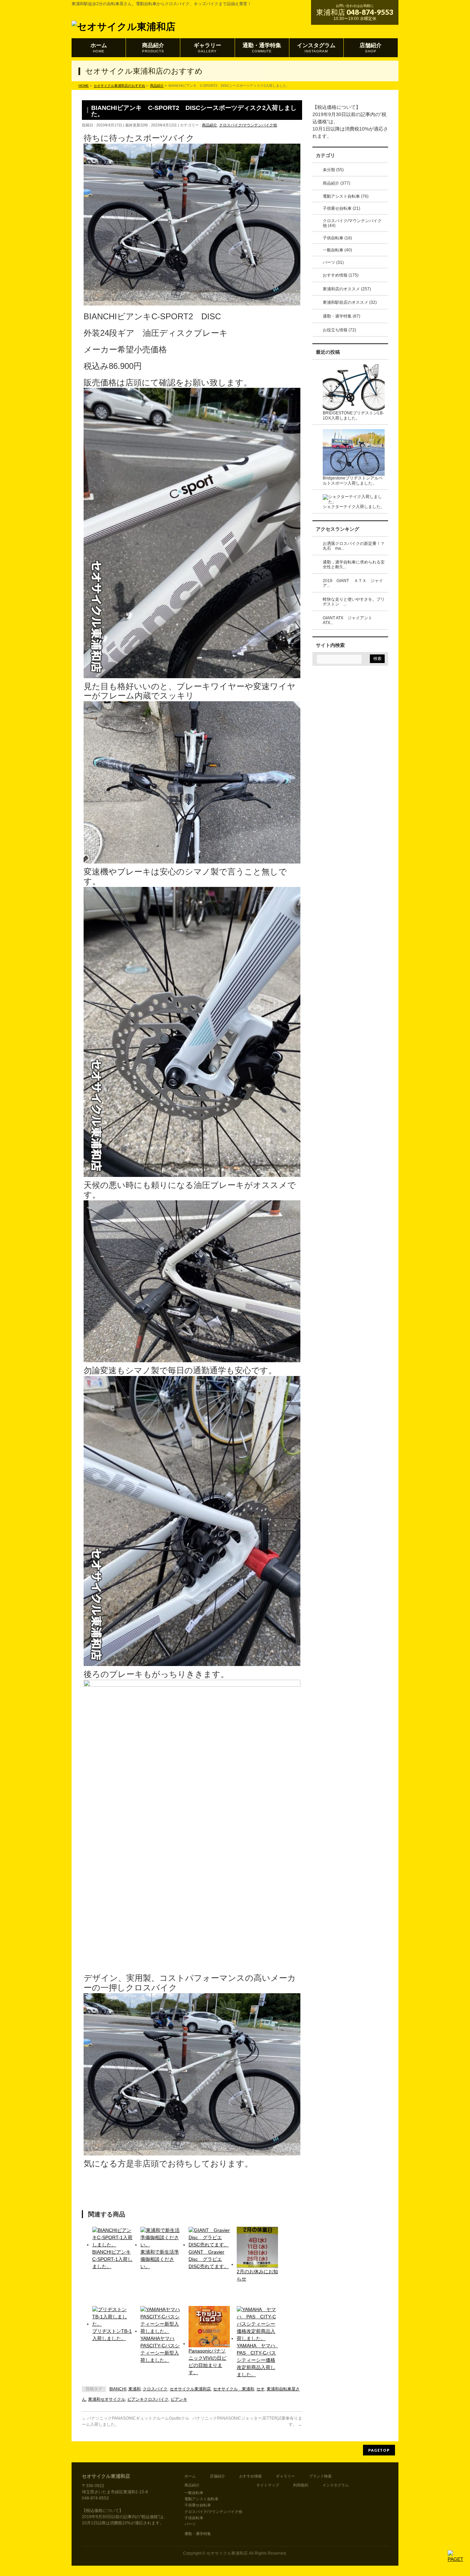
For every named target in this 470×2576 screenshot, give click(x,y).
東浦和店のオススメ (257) (347, 289)
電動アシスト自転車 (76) (346, 196)
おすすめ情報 (250, 2476)
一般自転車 (194, 2493)
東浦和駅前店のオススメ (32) (350, 302)
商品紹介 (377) (337, 183)
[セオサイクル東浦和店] (124, 25)
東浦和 (135, 2389)
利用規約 (301, 2485)
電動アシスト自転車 (201, 2499)
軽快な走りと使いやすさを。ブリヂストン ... (354, 602)
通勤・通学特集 (198, 2534)
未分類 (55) (333, 170)
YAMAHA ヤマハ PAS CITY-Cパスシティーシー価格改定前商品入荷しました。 (257, 2360)
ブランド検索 (320, 2476)
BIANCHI (118, 2389)
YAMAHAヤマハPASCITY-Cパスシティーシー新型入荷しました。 (160, 2349)
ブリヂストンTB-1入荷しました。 (112, 2335)
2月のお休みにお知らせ (257, 2275)
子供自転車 (194, 2518)
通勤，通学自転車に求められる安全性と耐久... (354, 565)
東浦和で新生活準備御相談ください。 (160, 2259)
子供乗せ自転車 (198, 2505)
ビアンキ (179, 2399)
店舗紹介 (217, 2476)
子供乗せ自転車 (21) (341, 208)
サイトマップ (268, 2485)
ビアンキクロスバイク (148, 2399)
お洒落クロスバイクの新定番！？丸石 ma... (354, 546)
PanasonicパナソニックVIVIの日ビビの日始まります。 (207, 2362)
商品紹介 (210, 125)
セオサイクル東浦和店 (190, 2389)
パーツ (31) (333, 262)
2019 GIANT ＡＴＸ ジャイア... (353, 583)
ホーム (190, 2476)
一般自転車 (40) (337, 250)
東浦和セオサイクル (107, 2399)
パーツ (190, 2524)
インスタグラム (336, 2485)
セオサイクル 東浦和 (234, 2389)
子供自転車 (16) (337, 238)
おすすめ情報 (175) (341, 275)
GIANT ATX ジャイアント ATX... (350, 620)
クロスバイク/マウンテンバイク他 (248, 125)
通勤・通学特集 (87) (341, 316)
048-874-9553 (370, 12)
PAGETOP (379, 2450)
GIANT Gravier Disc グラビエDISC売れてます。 (209, 2259)
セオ (260, 2389)
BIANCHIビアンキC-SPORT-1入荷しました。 (112, 2259)
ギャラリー (285, 2476)
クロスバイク (155, 2389)
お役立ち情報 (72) (339, 330)
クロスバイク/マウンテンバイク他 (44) (352, 223)
